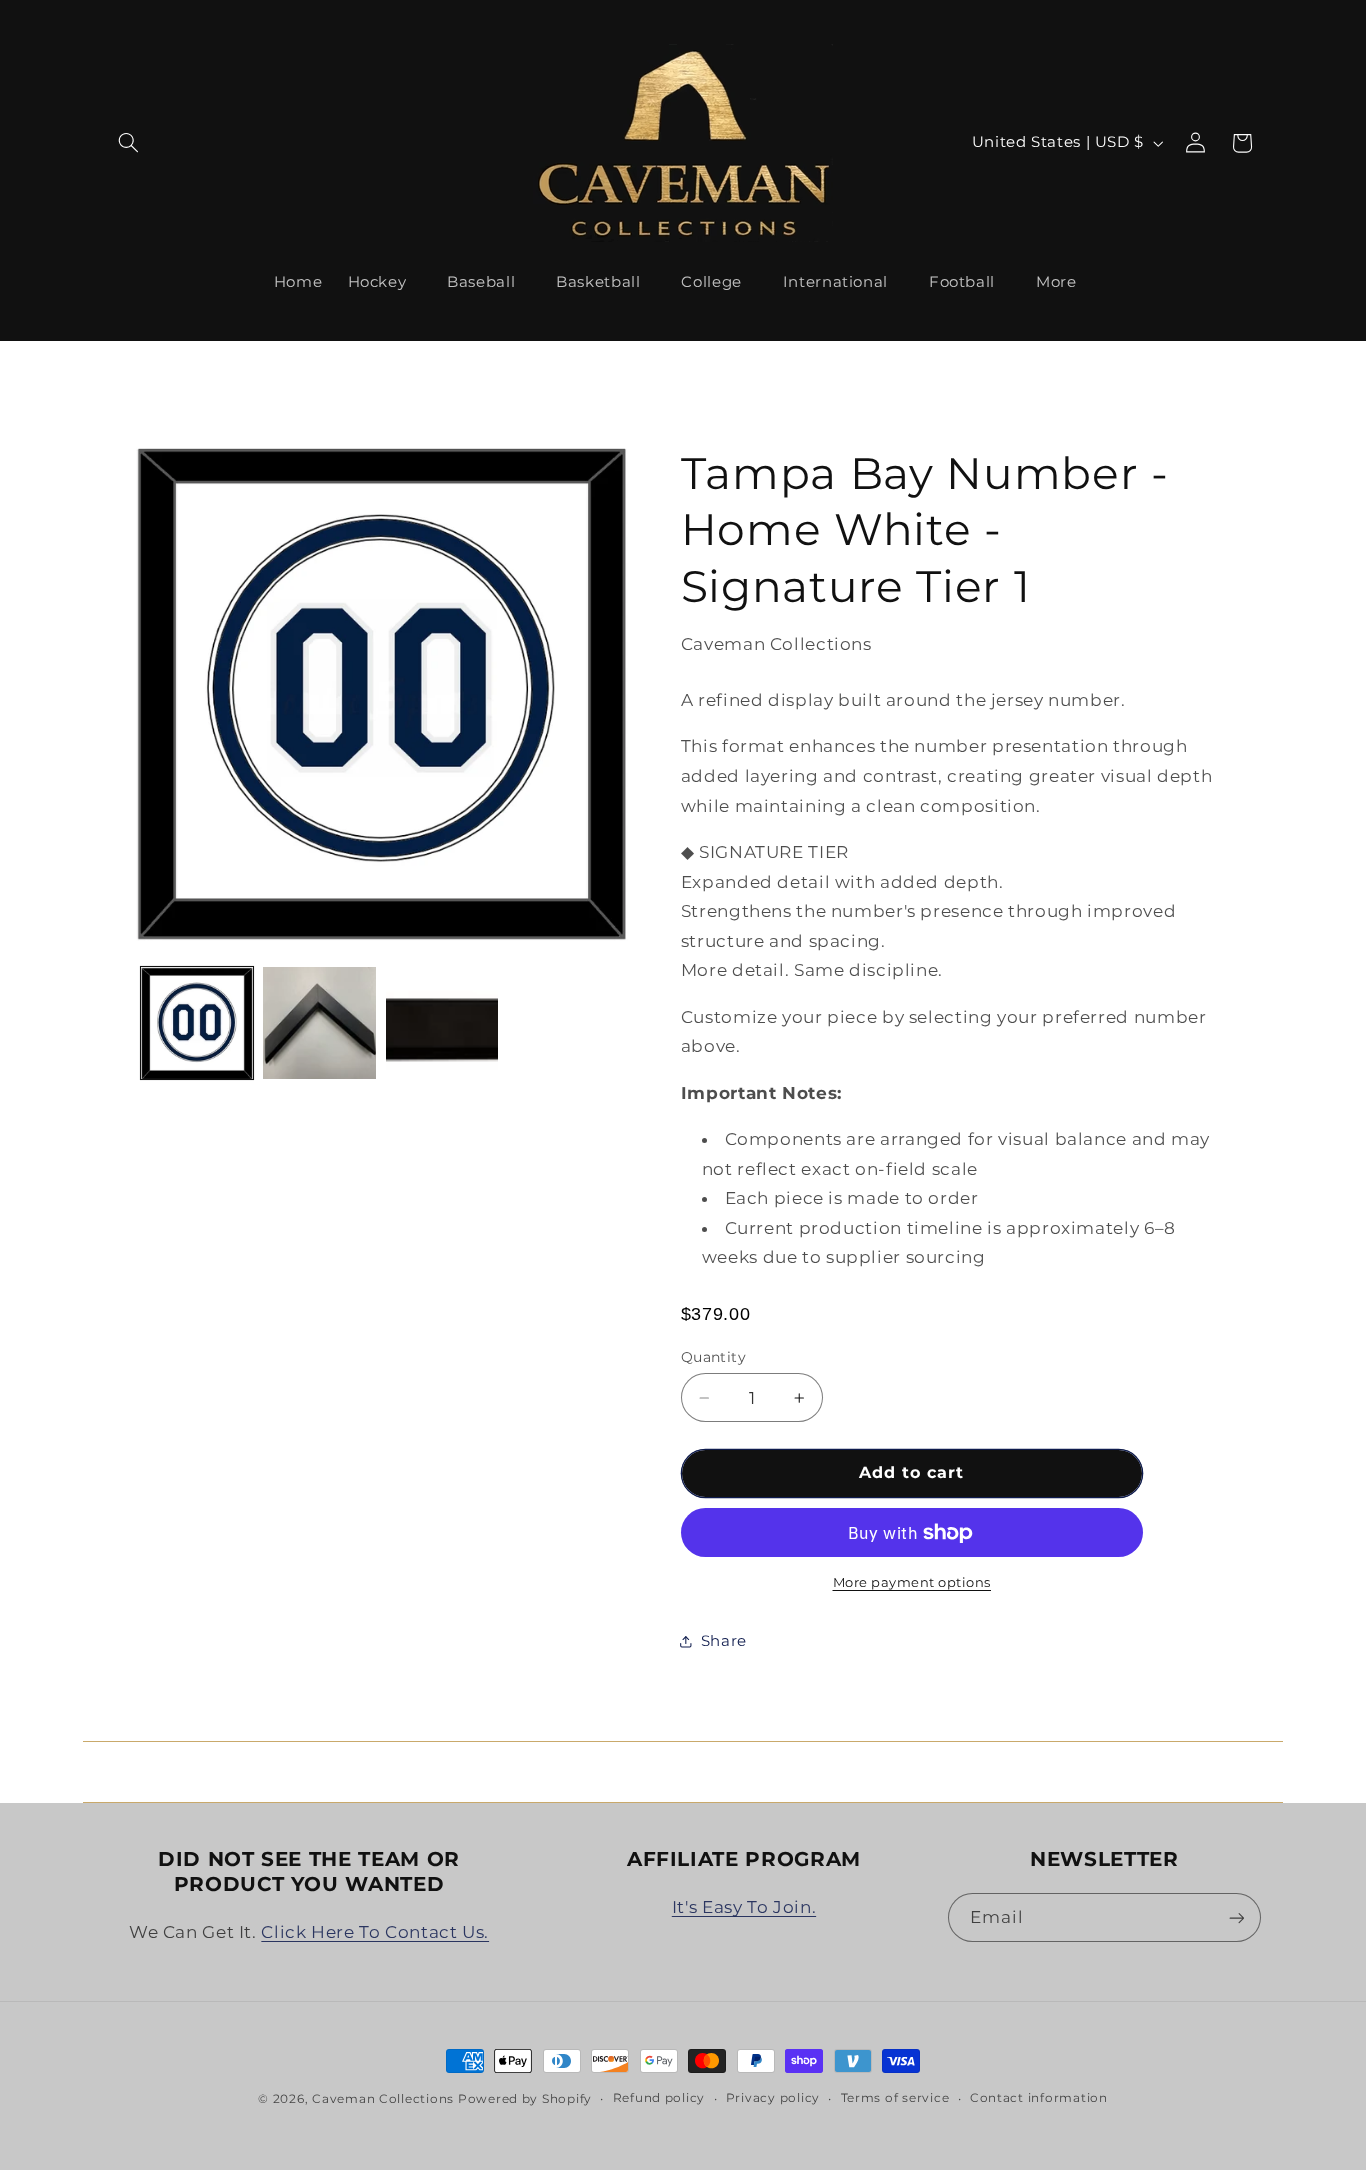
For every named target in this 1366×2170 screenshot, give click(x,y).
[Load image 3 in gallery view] (442, 1023)
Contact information (1039, 2098)
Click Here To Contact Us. (375, 1932)
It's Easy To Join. (744, 1907)
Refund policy (659, 2098)
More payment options (912, 1582)
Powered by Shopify (525, 2099)
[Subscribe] (1236, 1917)
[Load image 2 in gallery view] (319, 1023)
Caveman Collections (383, 2099)
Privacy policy (773, 2098)
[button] (129, 143)
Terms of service (895, 2098)
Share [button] (724, 1641)
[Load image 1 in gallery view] (197, 1023)
